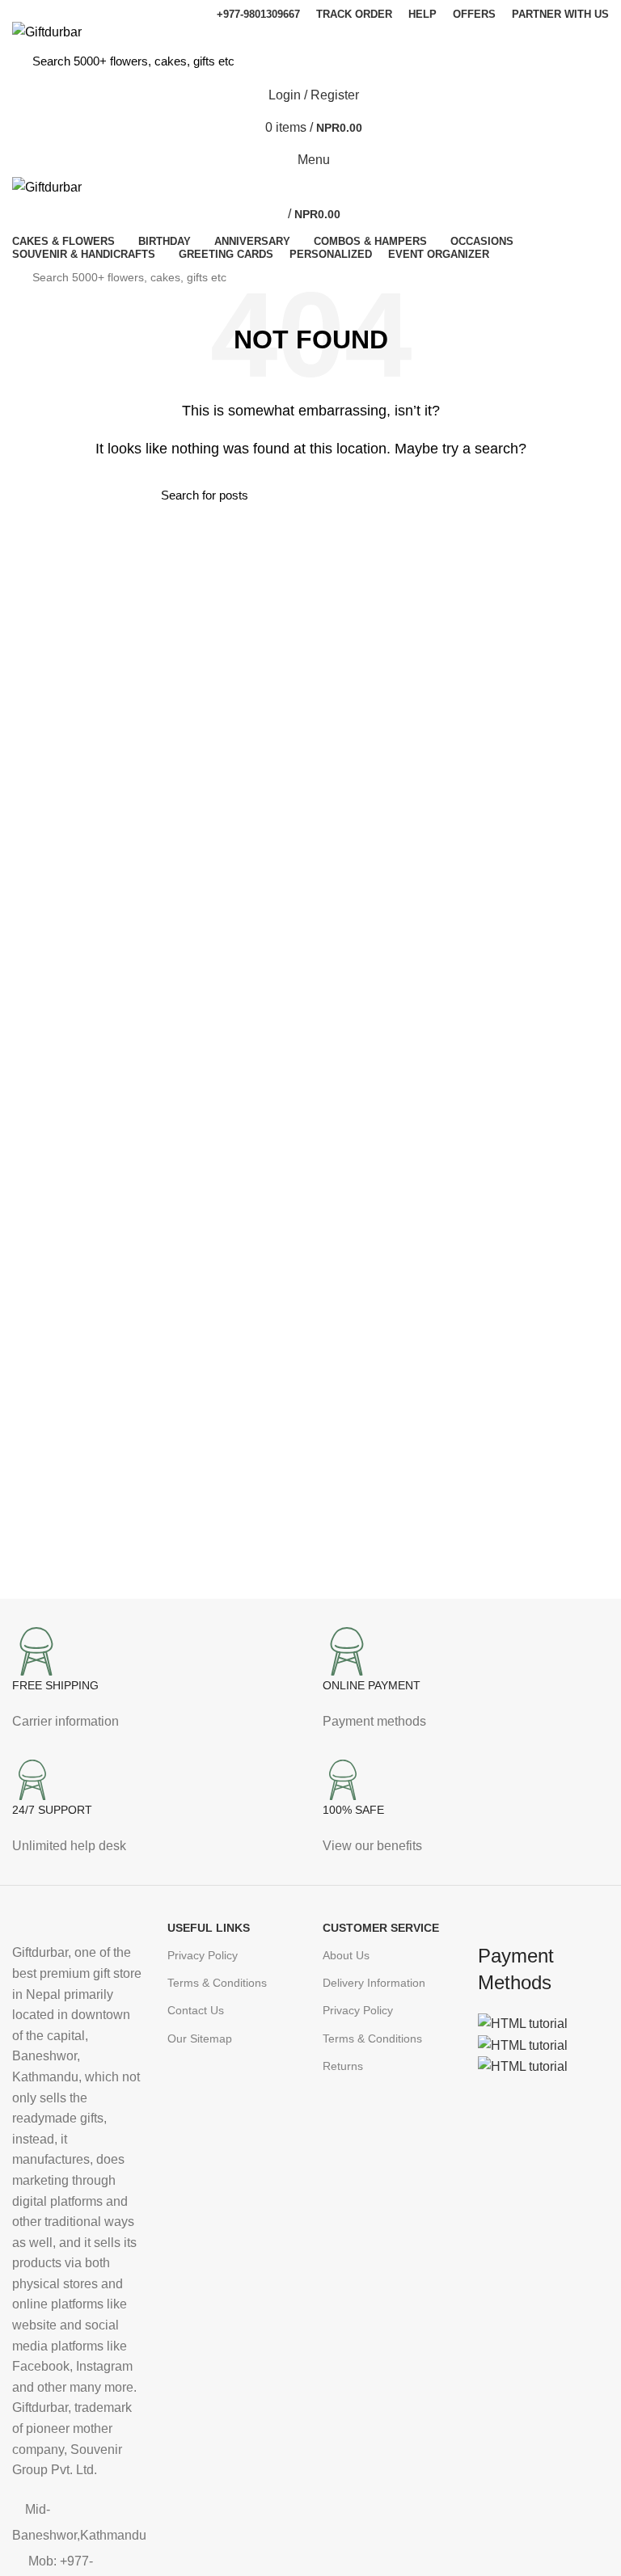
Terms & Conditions (217, 1983)
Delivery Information (374, 1983)
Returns (343, 2066)
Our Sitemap (200, 2038)
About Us (346, 1955)
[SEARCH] (580, 61)
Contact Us (196, 2010)
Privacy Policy (203, 1955)
